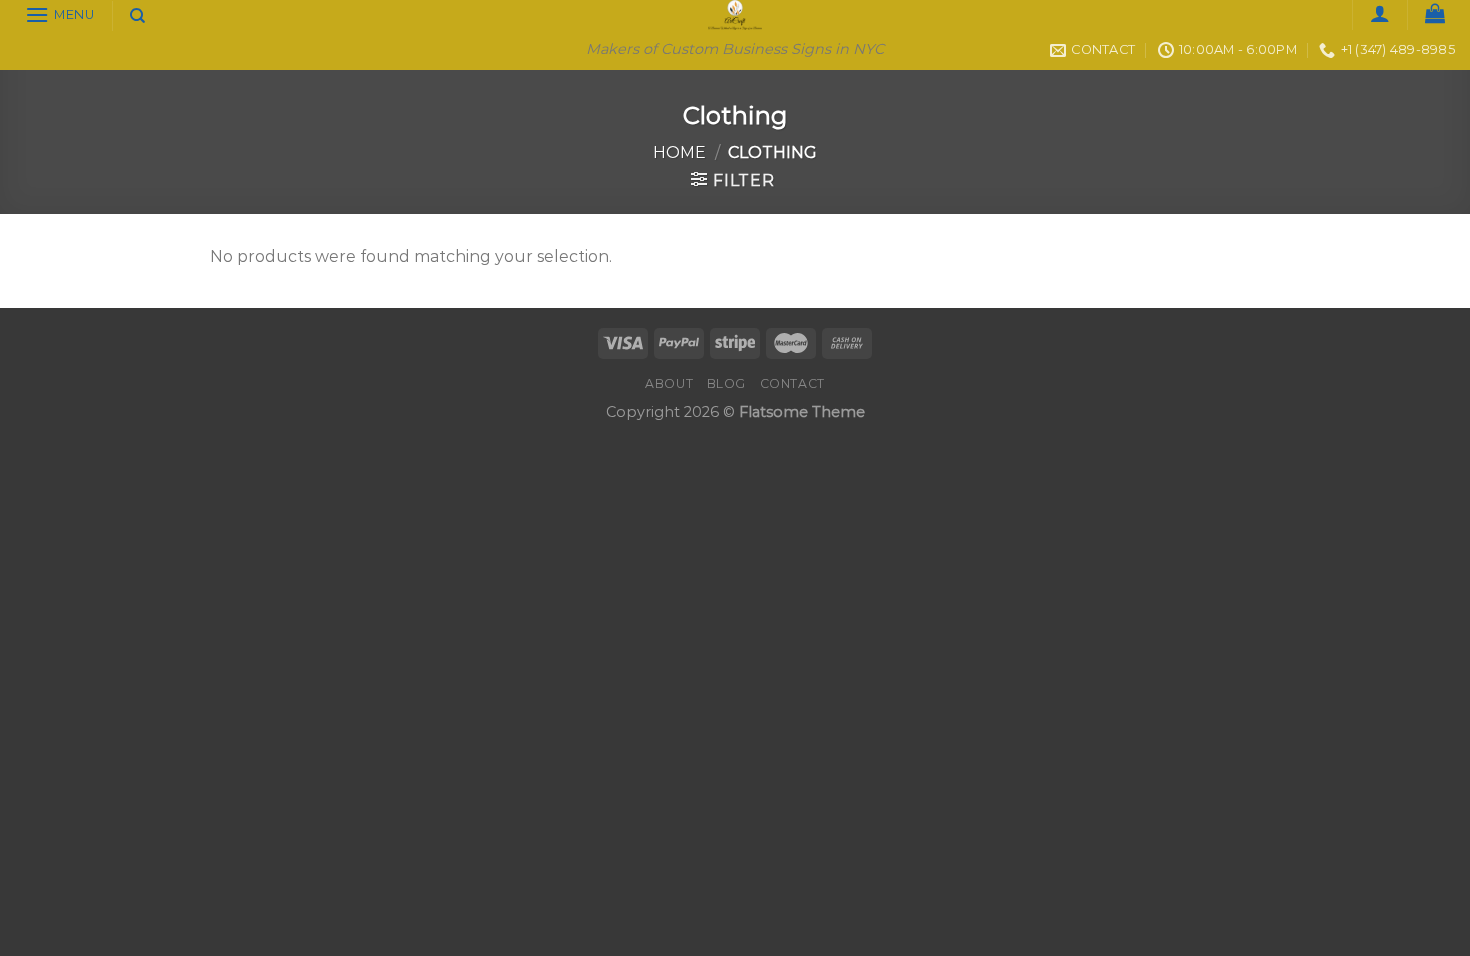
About (669, 383)
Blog (726, 383)
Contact (792, 383)
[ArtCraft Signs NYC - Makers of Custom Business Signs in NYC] (735, 15)
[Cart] (1435, 13)
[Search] (137, 16)
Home (679, 152)
